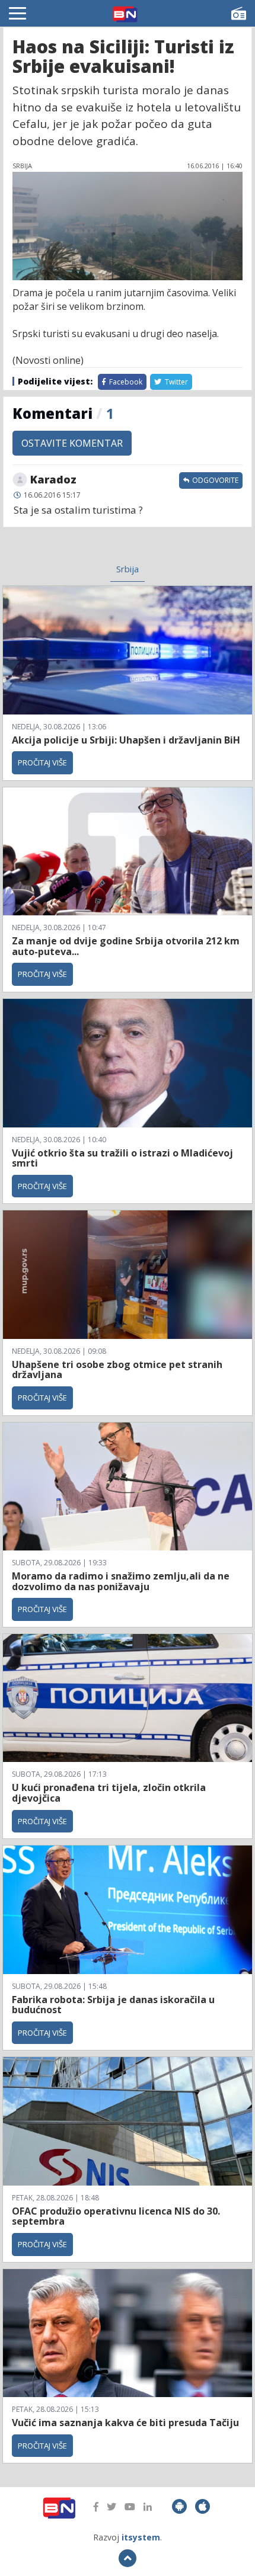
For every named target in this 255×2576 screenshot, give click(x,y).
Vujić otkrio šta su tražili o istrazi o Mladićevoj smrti (122, 1158)
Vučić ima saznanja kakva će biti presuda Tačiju (125, 2423)
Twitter (176, 382)
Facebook (125, 382)
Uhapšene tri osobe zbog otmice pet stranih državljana (117, 1370)
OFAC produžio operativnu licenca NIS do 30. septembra (116, 2216)
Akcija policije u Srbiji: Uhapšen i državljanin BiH (126, 740)
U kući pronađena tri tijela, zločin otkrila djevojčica (109, 1793)
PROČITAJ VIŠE (42, 762)
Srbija (128, 569)
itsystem (141, 2537)
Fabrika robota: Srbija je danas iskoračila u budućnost (113, 2005)
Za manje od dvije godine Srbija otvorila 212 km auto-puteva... (126, 946)
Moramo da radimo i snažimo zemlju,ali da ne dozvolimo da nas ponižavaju (121, 1581)
